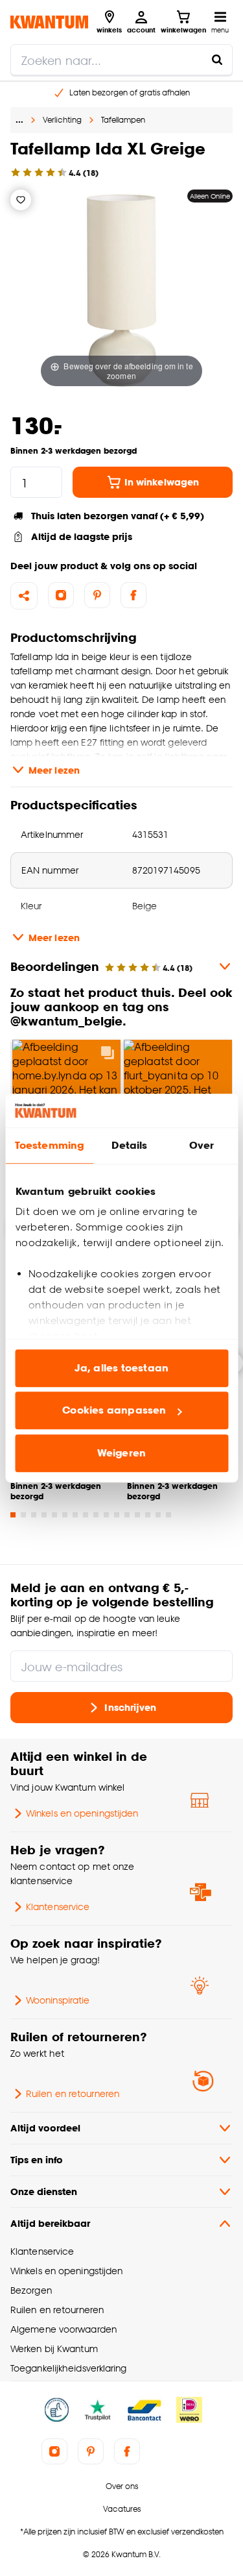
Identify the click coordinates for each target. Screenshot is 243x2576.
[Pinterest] (97, 595)
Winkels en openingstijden (82, 1813)
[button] (121, 1082)
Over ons (122, 2486)
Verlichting (62, 120)
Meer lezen (54, 770)
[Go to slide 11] (117, 1515)
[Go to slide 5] (54, 1515)
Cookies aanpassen (114, 1411)
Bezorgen (31, 2290)
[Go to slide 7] (75, 1515)
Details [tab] (129, 1145)
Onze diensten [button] (44, 2191)
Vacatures (122, 2509)
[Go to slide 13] (137, 1515)
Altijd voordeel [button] (45, 2128)
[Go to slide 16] (168, 1515)
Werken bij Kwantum (54, 2349)
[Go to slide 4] (44, 1515)
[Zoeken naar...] (217, 60)
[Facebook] (133, 595)
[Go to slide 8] (86, 1515)
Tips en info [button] (37, 2160)
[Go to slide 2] (23, 1515)
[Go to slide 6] (65, 1515)
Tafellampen (123, 120)
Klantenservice (58, 1907)
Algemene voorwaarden (64, 2329)
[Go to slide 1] (13, 1515)
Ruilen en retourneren (73, 2093)
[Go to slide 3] (34, 1515)
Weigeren (121, 1453)
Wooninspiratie (58, 2000)
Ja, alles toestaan (121, 1368)
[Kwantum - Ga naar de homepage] (49, 22)
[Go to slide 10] (106, 1515)
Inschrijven (130, 1707)
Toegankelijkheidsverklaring (69, 2368)
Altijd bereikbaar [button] (50, 2223)
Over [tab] (202, 1145)
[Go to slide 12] (127, 1515)
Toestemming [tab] (49, 1145)
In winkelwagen (162, 482)
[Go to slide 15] (158, 1515)
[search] (121, 60)
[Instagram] (61, 595)
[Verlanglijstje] (21, 200)
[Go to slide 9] (96, 1515)
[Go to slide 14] (148, 1515)
